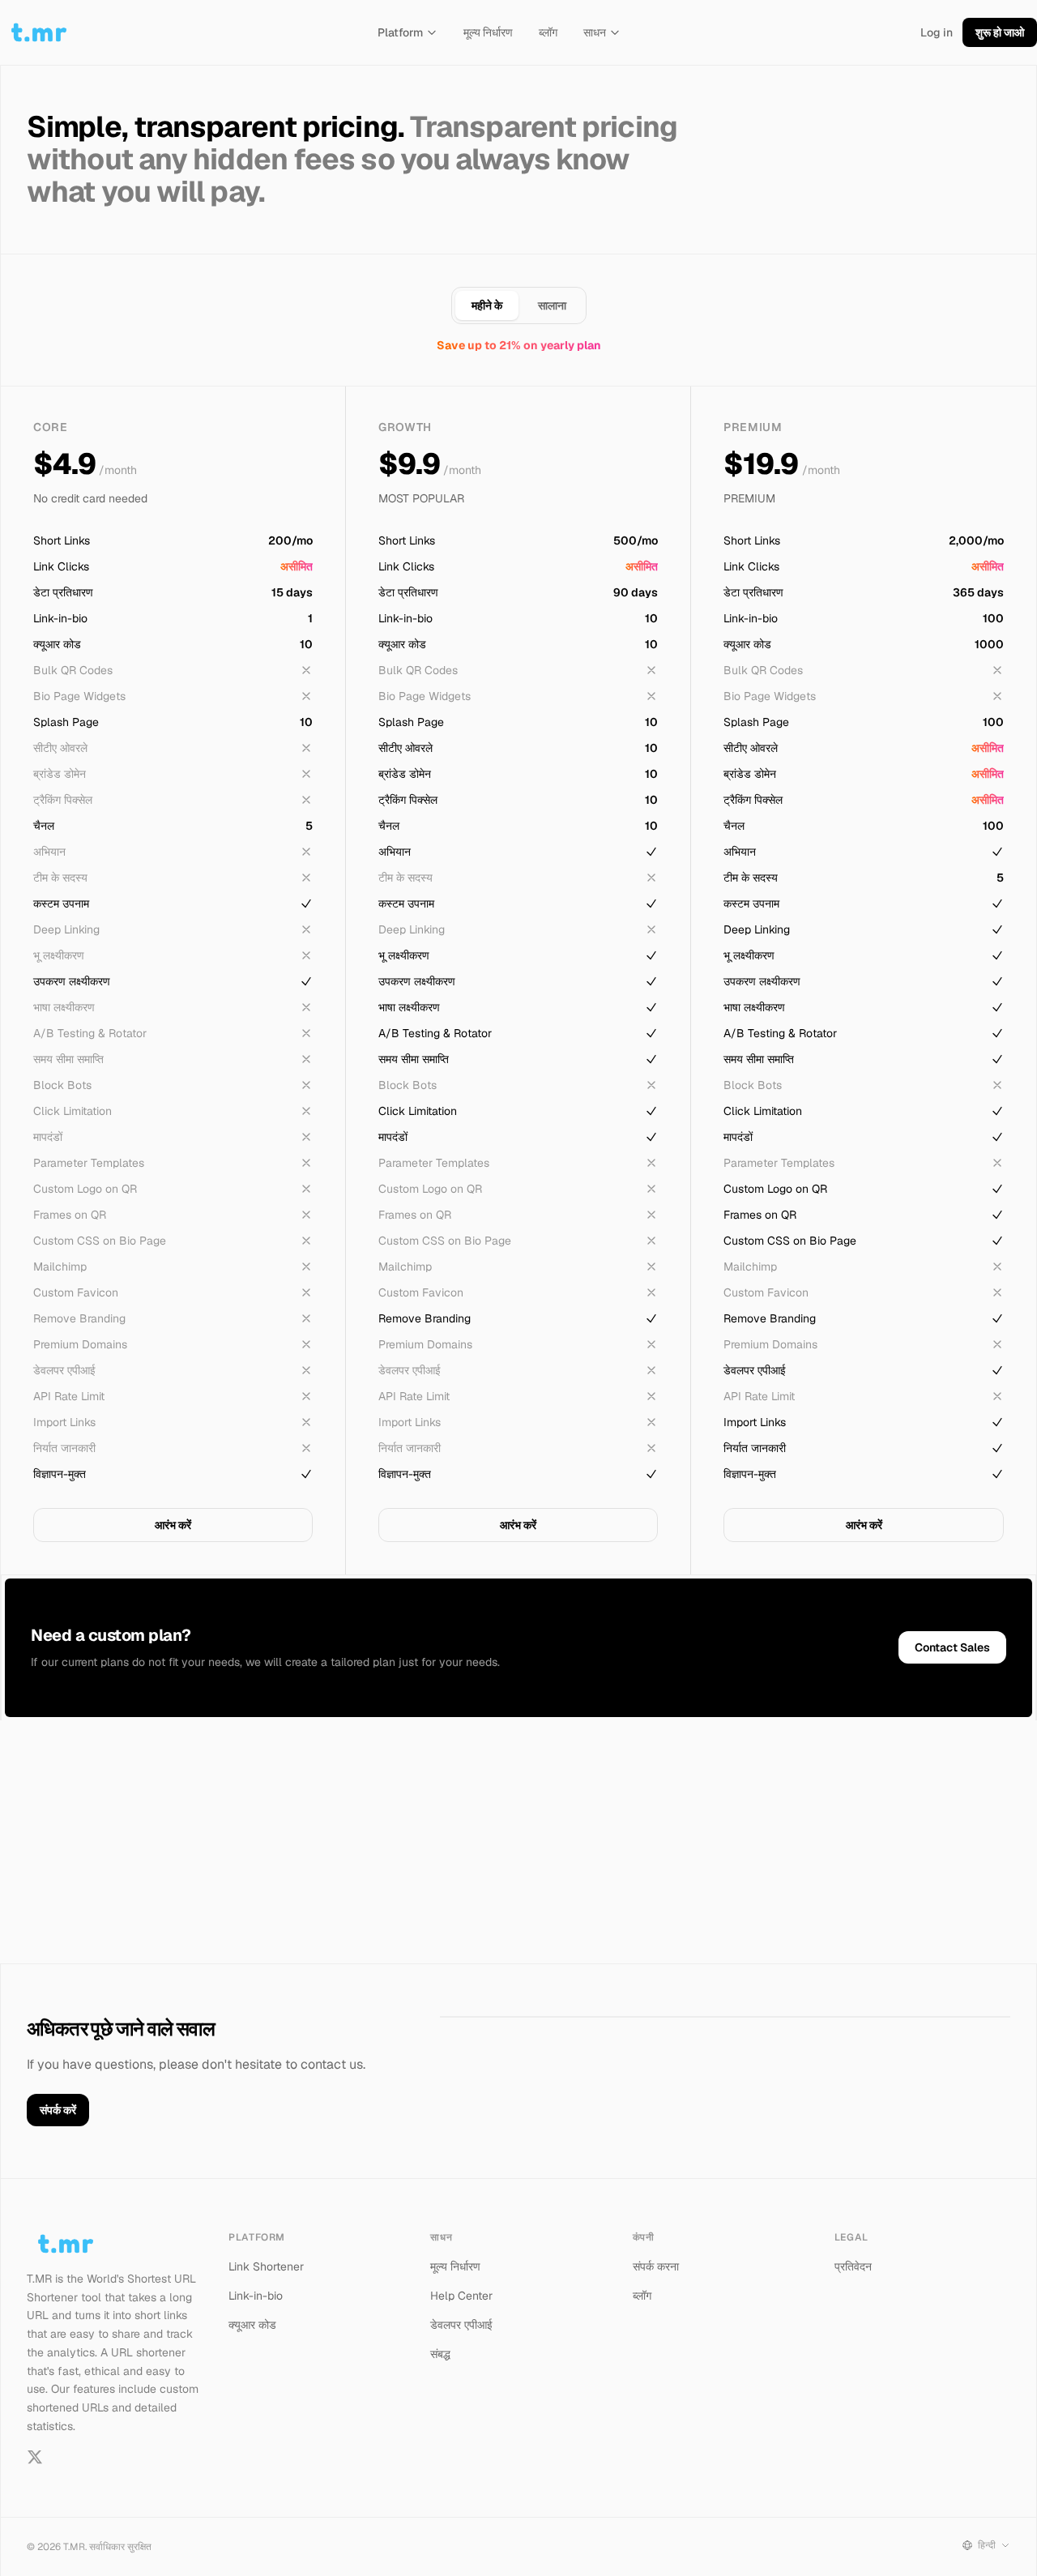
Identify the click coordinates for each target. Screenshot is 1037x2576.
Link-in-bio (256, 2296)
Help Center (461, 2296)
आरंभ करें (173, 1525)
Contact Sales (952, 1647)
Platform (400, 32)
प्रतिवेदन (853, 2266)
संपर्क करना (656, 2266)
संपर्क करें (58, 2110)
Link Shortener (266, 2266)
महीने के (487, 305)
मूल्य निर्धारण (488, 32)
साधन (595, 32)
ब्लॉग (548, 32)
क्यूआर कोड (252, 2325)
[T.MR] (39, 32)
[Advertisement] (518, 1842)
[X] (35, 2457)
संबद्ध (440, 2354)
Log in (937, 32)
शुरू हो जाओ (1000, 32)
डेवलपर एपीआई (461, 2325)
